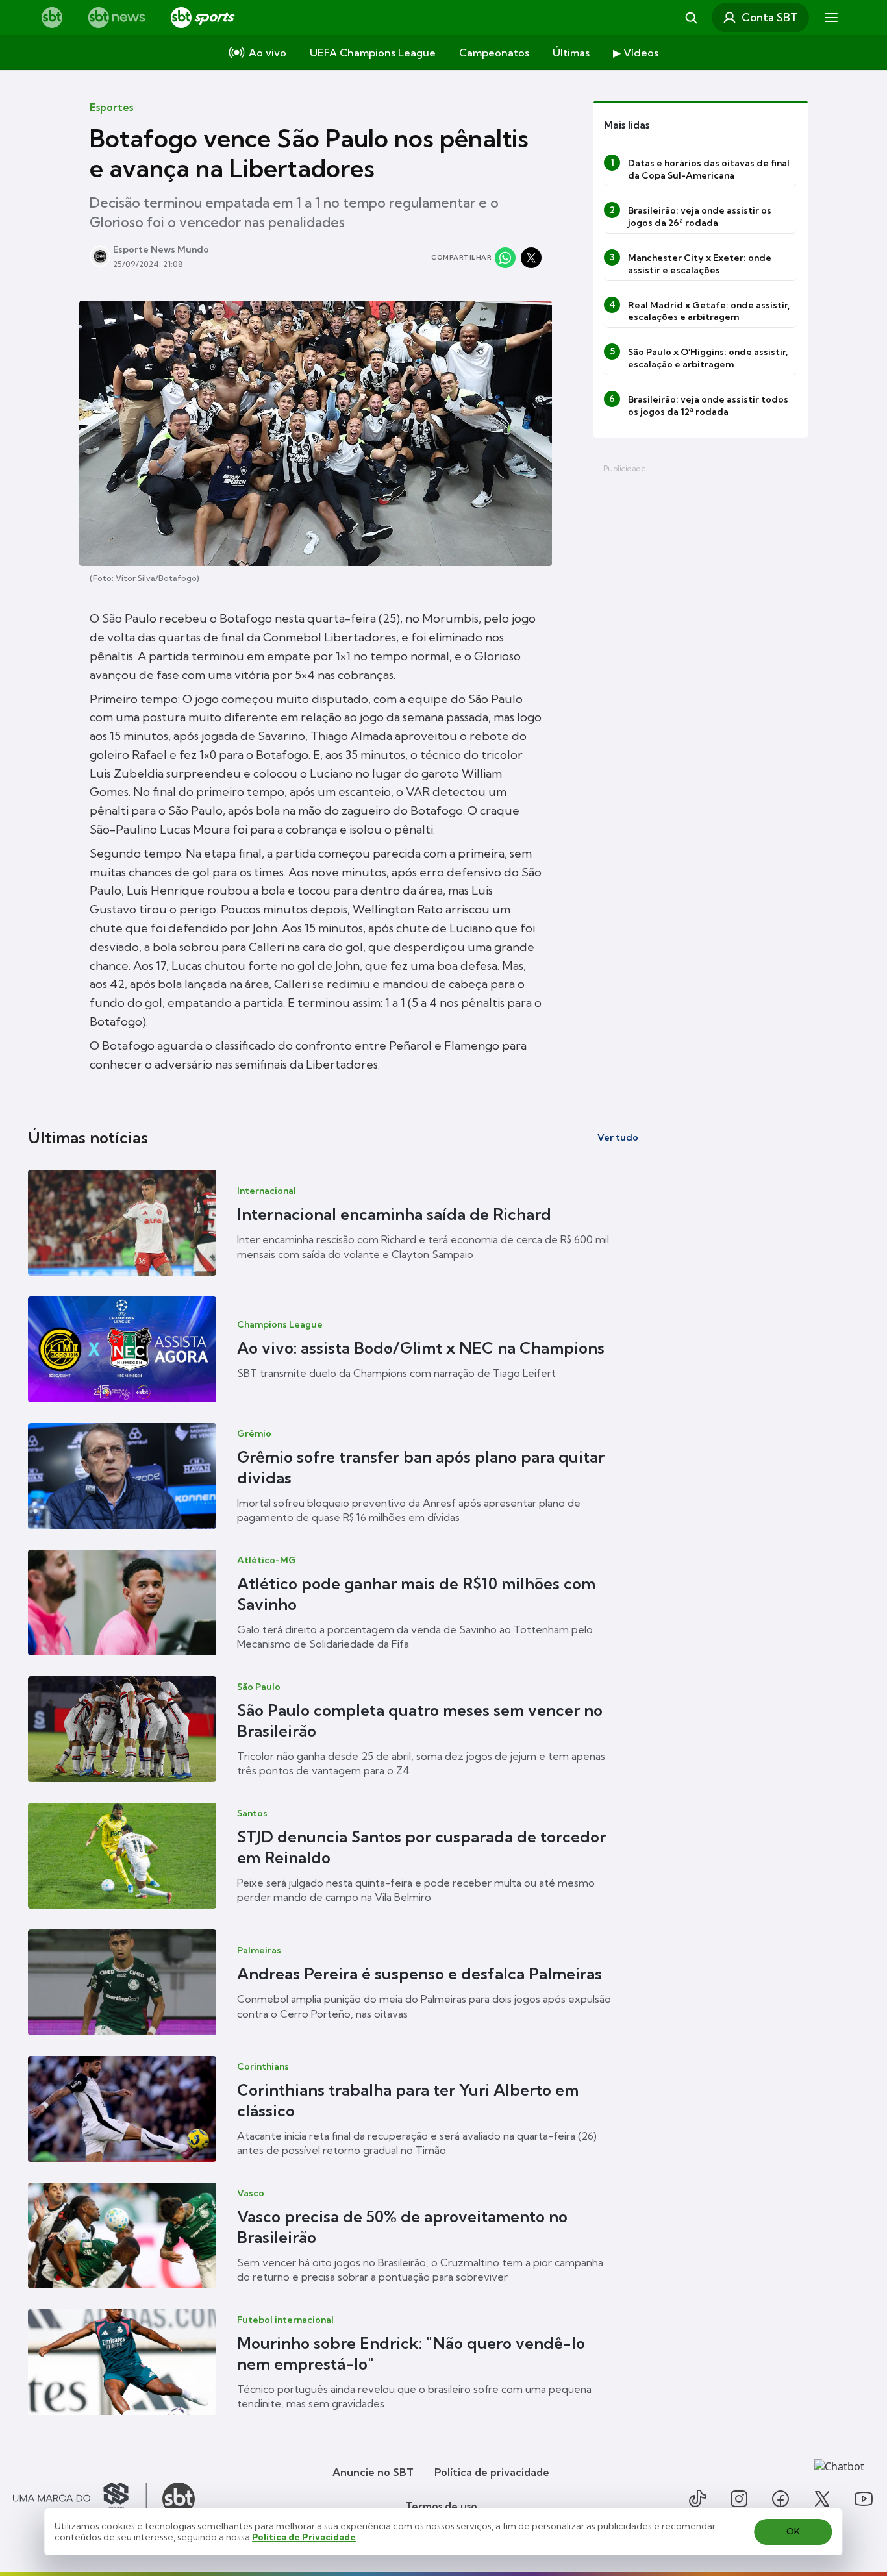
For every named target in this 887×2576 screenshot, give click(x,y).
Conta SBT (770, 17)
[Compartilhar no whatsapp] (505, 258)
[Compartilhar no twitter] (531, 258)
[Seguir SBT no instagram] (739, 2499)
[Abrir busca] (691, 18)
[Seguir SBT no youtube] (864, 2499)
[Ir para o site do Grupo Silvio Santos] (80, 2499)
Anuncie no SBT (373, 2472)
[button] (333, 1223)
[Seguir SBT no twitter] (822, 2499)
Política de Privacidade (304, 2537)
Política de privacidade (492, 2472)
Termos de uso (441, 2506)
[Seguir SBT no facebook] (781, 2499)
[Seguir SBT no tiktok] (697, 2499)
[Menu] (831, 18)
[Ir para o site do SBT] (179, 2499)
